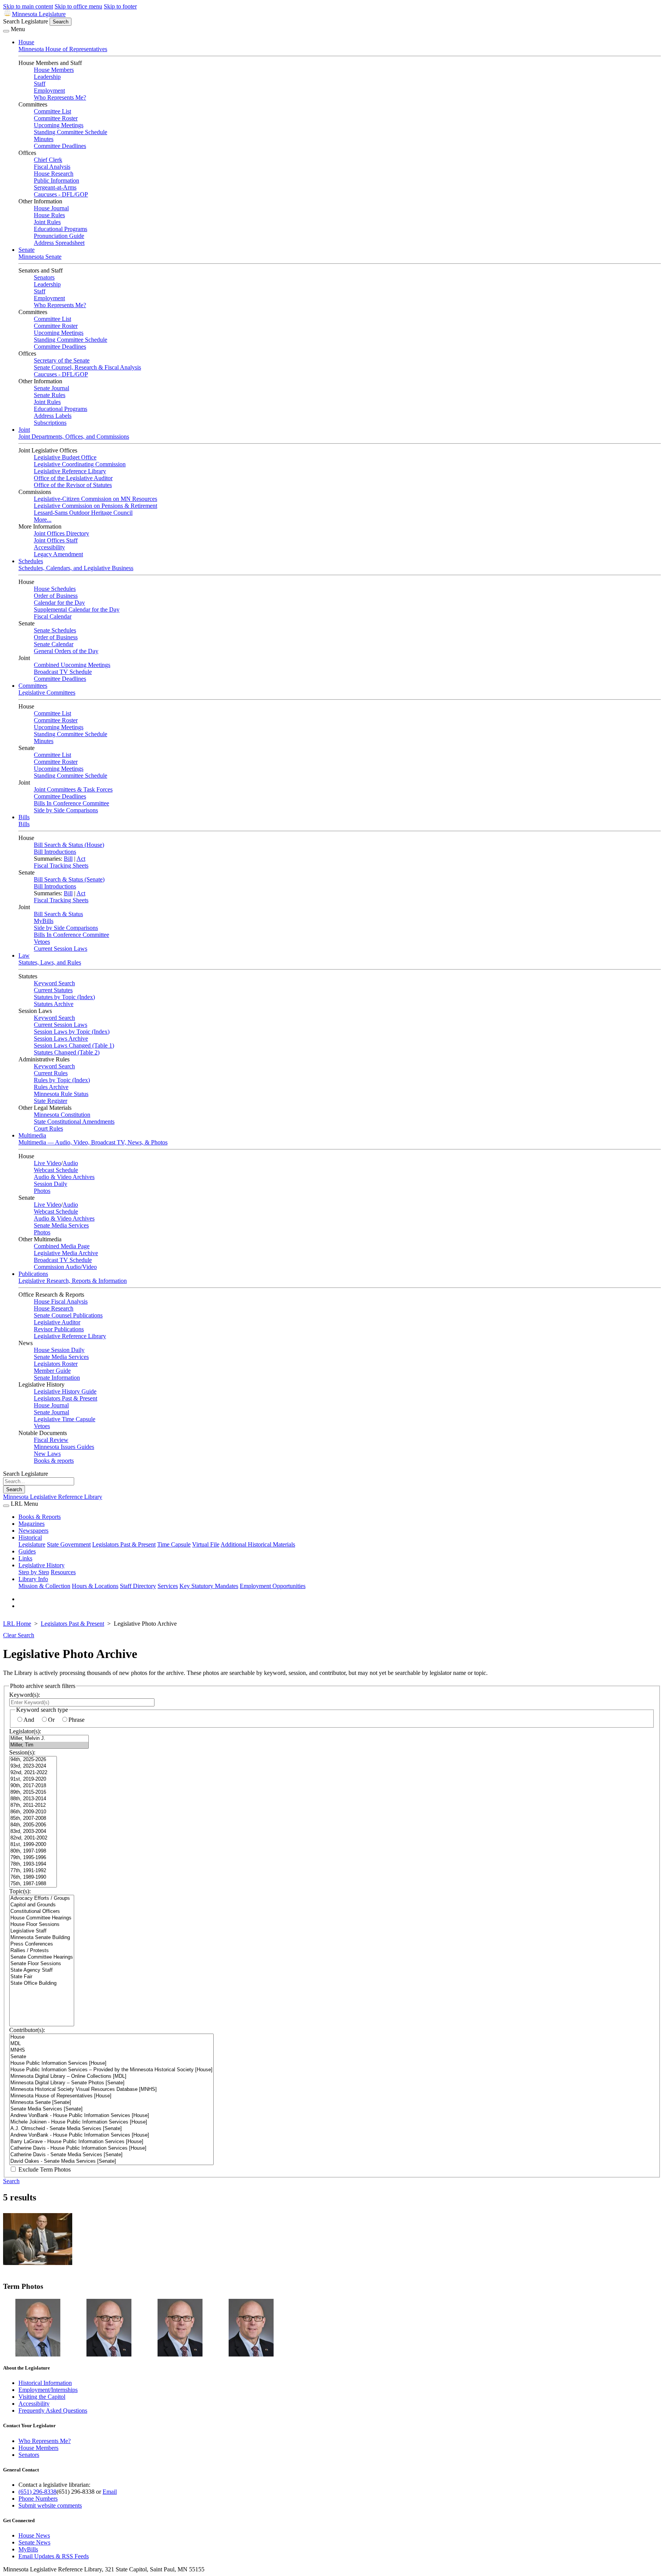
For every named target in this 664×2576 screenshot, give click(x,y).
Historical (30, 1537)
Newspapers (33, 1531)
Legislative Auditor (57, 1322)
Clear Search (19, 1635)
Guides (27, 1551)
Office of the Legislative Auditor (73, 478)
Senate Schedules (55, 630)
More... (43, 520)
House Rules (49, 215)
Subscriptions (50, 423)
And (29, 1720)
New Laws (47, 1454)
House (26, 42)
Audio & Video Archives (64, 1177)
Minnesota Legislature (39, 14)
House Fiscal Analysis (61, 1301)
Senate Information (57, 1378)
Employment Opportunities (273, 1586)
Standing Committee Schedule (71, 132)
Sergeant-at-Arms (55, 187)
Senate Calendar (54, 644)
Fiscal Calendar (53, 616)
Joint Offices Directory (61, 533)
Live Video (47, 1163)
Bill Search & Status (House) (69, 845)
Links (25, 1558)
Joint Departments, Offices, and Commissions (74, 437)
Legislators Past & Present (66, 1398)
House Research (54, 174)
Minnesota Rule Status (61, 1094)
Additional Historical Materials (258, 1544)
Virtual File (206, 1544)
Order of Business (56, 596)
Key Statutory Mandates (209, 1586)
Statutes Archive (54, 1004)
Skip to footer (120, 6)
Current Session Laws (61, 949)
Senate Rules (50, 395)
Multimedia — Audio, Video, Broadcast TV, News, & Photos (93, 1142)
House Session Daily (59, 1350)
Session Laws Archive (61, 1039)
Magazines (32, 1524)
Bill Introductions (55, 852)
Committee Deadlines (60, 146)
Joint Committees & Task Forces (73, 789)
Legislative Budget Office (65, 457)
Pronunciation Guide (59, 236)
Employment (49, 91)
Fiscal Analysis (52, 167)
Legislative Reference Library (70, 471)
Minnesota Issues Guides (64, 1447)
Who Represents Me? (60, 97)
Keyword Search (54, 983)
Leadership (47, 77)
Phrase (76, 1720)
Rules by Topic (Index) (62, 1080)
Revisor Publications (59, 1329)
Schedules (31, 561)
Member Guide (52, 1371)
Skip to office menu (78, 6)
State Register (51, 1101)
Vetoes (42, 942)
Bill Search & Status (58, 914)
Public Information (56, 180)
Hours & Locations (95, 1586)
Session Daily (51, 1184)
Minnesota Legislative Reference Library (53, 1497)
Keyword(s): (25, 1695)
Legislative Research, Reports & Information (73, 1281)
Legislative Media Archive (66, 1253)
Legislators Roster (56, 1364)
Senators (44, 277)
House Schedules (55, 589)
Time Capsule (174, 1544)
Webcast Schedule (56, 1170)
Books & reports (54, 1461)
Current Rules (51, 1073)
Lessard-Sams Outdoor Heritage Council (83, 513)
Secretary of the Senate (62, 360)
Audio (70, 1163)
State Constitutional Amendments (74, 1122)
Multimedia (32, 1135)
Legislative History (41, 1565)
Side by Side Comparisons (66, 810)
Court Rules (48, 1128)
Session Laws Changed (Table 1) (74, 1045)
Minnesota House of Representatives (63, 49)
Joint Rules (47, 222)
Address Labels (53, 416)
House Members (54, 70)
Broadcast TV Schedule (63, 672)
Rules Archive (51, 1087)
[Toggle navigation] (6, 31)
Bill (68, 859)
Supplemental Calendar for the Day (77, 609)
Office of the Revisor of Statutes (73, 485)
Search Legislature (26, 21)
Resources (63, 1572)
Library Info (33, 1579)
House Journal (51, 208)
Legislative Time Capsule (65, 1419)
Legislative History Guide (65, 1391)
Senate (27, 250)
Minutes (44, 139)
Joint (24, 430)
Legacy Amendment (58, 554)
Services (168, 1586)
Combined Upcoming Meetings (72, 665)
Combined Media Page (62, 1246)
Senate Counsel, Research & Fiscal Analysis (87, 367)
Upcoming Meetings (59, 125)
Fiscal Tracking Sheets (61, 866)
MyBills (44, 921)
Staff (40, 84)
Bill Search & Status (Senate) (69, 879)
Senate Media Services (61, 1225)
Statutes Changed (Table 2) (67, 1052)
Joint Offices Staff (56, 540)
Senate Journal (51, 388)
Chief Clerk (48, 160)
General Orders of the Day (66, 651)
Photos (42, 1191)
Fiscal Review (51, 1440)
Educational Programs (61, 229)
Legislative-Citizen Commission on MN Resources (95, 499)
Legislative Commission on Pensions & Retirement (95, 506)
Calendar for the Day (59, 603)
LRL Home (17, 1624)
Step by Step (34, 1572)
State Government (69, 1544)
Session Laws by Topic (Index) (72, 1032)
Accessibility (49, 547)
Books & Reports (40, 1517)
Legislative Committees (47, 693)
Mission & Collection (44, 1586)
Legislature (32, 1544)
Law (24, 955)
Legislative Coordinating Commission (80, 464)
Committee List (52, 111)
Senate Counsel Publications (68, 1315)
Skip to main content (28, 6)
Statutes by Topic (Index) (64, 997)
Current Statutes (53, 990)
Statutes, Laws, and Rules (50, 962)
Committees (33, 686)
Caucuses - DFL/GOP (61, 194)
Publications (33, 1274)
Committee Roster (56, 118)
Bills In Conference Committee (71, 803)
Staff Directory (138, 1586)
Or (51, 1720)
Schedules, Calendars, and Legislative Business (76, 568)
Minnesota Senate (40, 257)
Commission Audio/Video (65, 1267)
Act (81, 859)
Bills (24, 817)
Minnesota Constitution (62, 1115)
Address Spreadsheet (59, 243)
